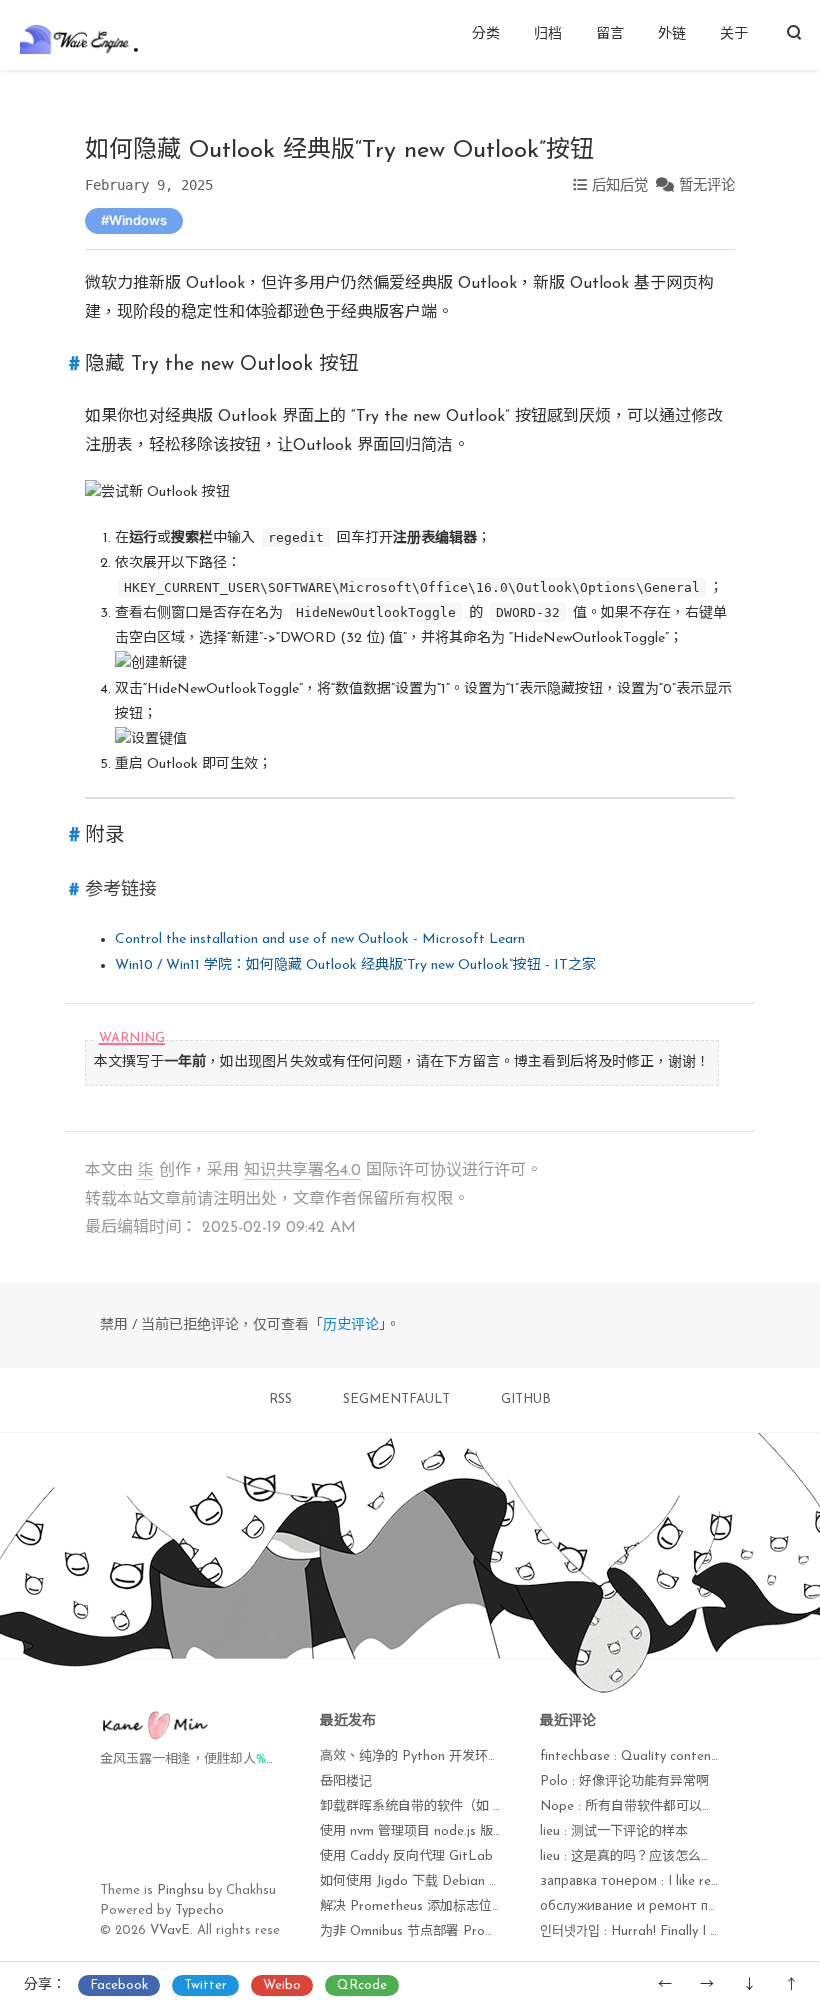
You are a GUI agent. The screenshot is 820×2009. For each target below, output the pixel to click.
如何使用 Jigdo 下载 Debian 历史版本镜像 (443, 1881)
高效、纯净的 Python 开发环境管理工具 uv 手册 (460, 1756)
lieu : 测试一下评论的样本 (614, 1831)
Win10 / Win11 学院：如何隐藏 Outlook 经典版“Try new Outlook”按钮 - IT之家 (355, 965)
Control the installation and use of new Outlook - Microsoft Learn (320, 939)
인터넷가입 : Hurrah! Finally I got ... (642, 1931)
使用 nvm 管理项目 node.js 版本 (413, 1831)
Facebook (119, 1985)
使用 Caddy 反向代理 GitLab (406, 1856)
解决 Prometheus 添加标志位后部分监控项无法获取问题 (484, 1906)
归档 (548, 34)
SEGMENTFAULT (396, 1399)
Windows (138, 220)
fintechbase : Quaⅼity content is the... (651, 1756)
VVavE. (171, 1930)
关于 (734, 34)
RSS (280, 1399)
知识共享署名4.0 (302, 1171)
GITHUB (526, 1399)
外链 (672, 34)
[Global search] (793, 35)
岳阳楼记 (346, 1781)
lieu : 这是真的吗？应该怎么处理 (633, 1856)
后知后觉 (620, 185)
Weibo (282, 1985)
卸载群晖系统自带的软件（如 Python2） (438, 1806)
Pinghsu (180, 1890)
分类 (486, 34)
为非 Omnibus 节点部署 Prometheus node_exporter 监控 (489, 1931)
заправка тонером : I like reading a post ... (671, 1881)
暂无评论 (707, 185)
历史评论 (351, 1325)
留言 (610, 34)
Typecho (199, 1910)
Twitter (205, 1985)
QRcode (362, 1985)
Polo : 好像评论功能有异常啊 (624, 1781)
